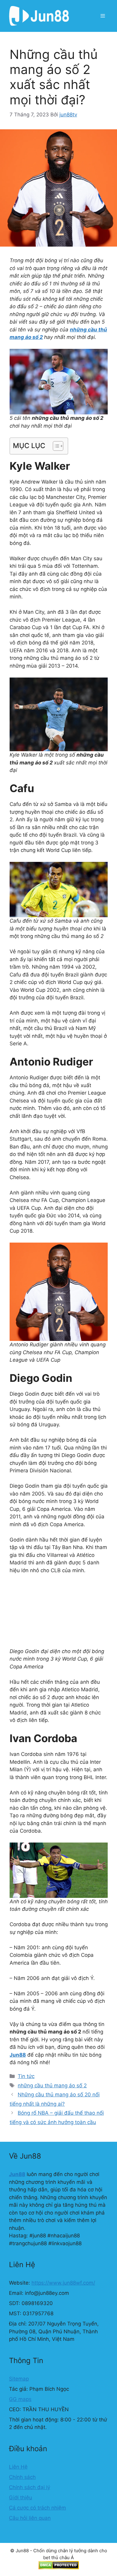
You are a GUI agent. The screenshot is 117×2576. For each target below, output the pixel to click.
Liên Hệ (18, 2467)
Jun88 (18, 2055)
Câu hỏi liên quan (30, 2518)
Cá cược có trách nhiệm (37, 2508)
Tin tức (26, 2076)
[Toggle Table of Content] (55, 446)
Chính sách (22, 2477)
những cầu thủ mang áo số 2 (52, 2086)
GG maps (20, 2399)
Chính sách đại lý (30, 2487)
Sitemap (19, 2379)
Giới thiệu (21, 2498)
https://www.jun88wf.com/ (63, 2283)
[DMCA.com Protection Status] (59, 2568)
